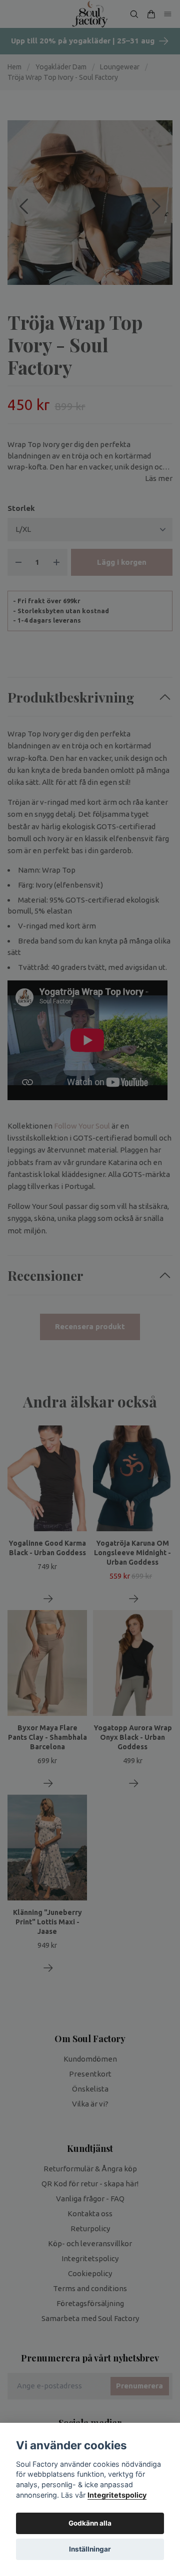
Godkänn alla (90, 2523)
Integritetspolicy (117, 2495)
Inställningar (90, 2549)
